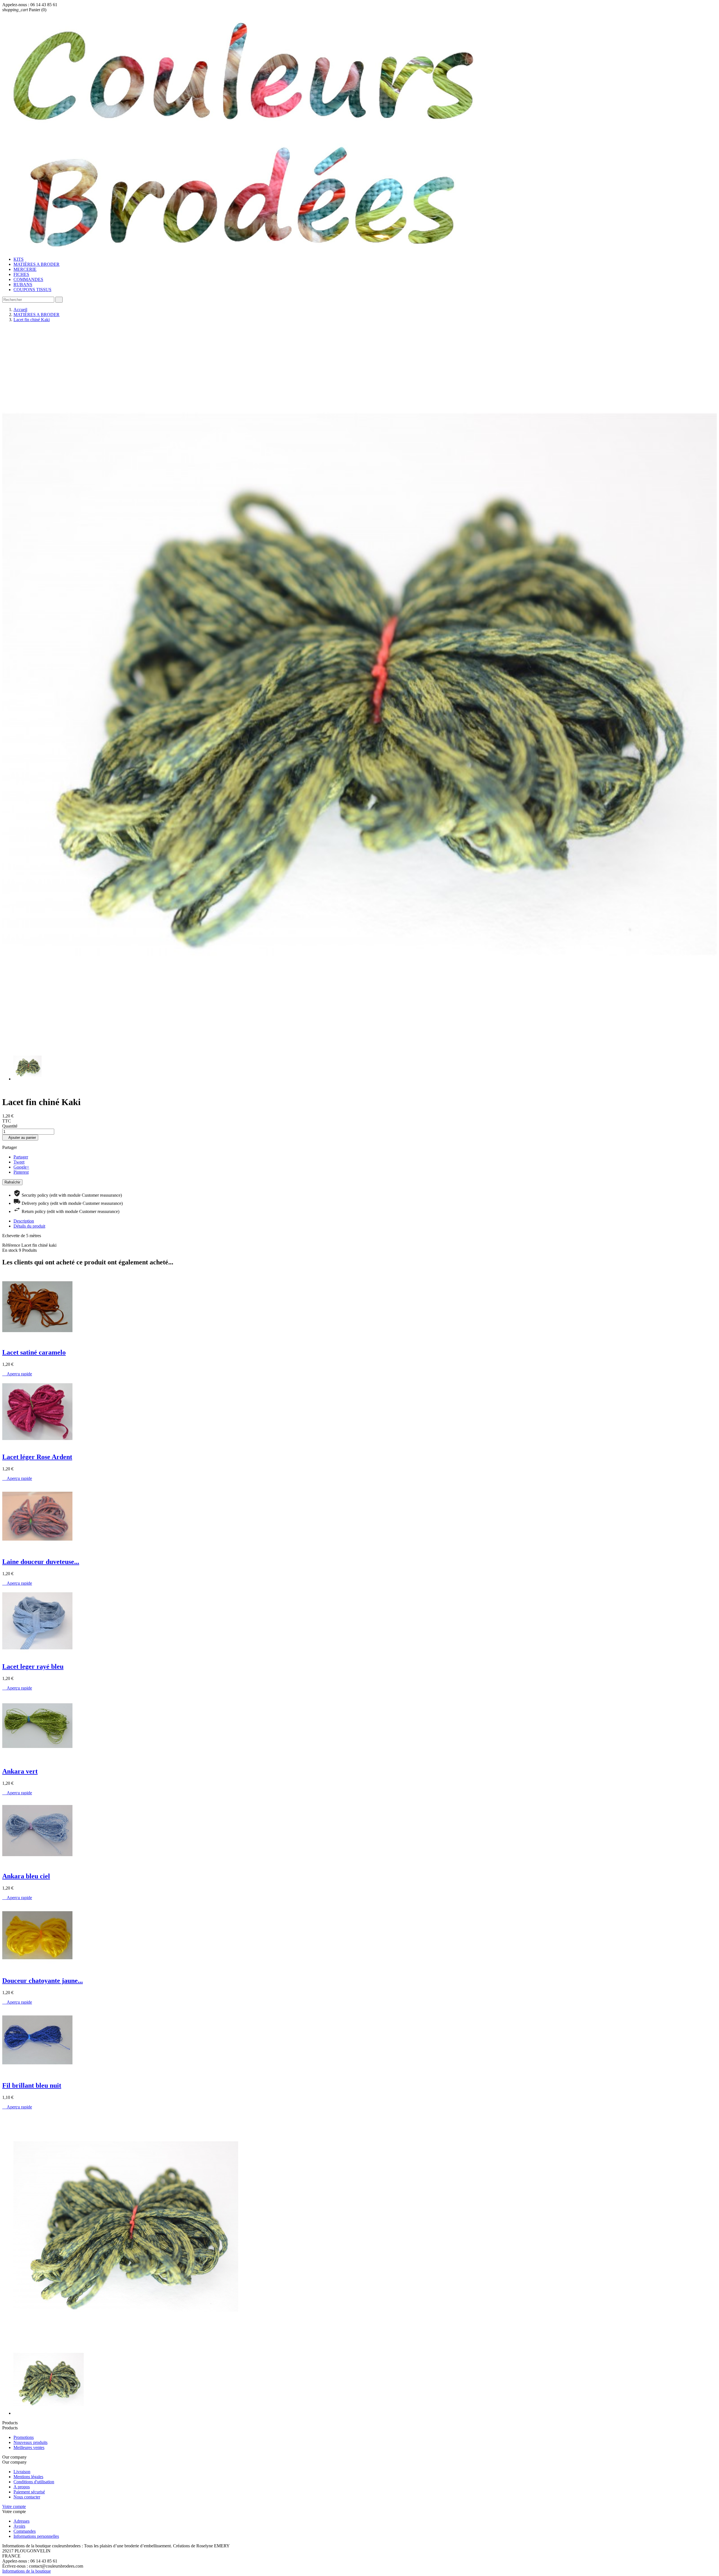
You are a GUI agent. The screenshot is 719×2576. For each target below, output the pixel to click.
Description (24, 1221)
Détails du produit (29, 1226)
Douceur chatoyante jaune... (43, 1981)
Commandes (25, 2531)
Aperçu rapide (17, 1374)
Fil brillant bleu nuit (32, 2085)
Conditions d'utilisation (34, 2482)
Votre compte (14, 2506)
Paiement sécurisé (29, 2492)
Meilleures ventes (29, 2447)
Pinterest (21, 1172)
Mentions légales (28, 2477)
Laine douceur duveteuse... (41, 1562)
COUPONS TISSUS (32, 290)
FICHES (21, 274)
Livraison (22, 2472)
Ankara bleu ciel (26, 1876)
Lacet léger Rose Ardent (37, 1457)
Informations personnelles (36, 2536)
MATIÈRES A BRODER (37, 264)
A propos (22, 2487)
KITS (19, 259)
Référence (12, 1245)
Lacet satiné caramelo (34, 1352)
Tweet (19, 1162)
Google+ (21, 1167)
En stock (10, 1250)
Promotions (24, 2437)
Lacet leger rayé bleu (33, 1666)
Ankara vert (20, 1771)
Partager (21, 1157)
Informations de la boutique (27, 2571)
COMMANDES (28, 279)
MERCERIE (25, 269)
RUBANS (23, 284)
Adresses (21, 2521)
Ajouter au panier (20, 1138)
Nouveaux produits (30, 2442)
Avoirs (19, 2526)
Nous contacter (27, 2497)
